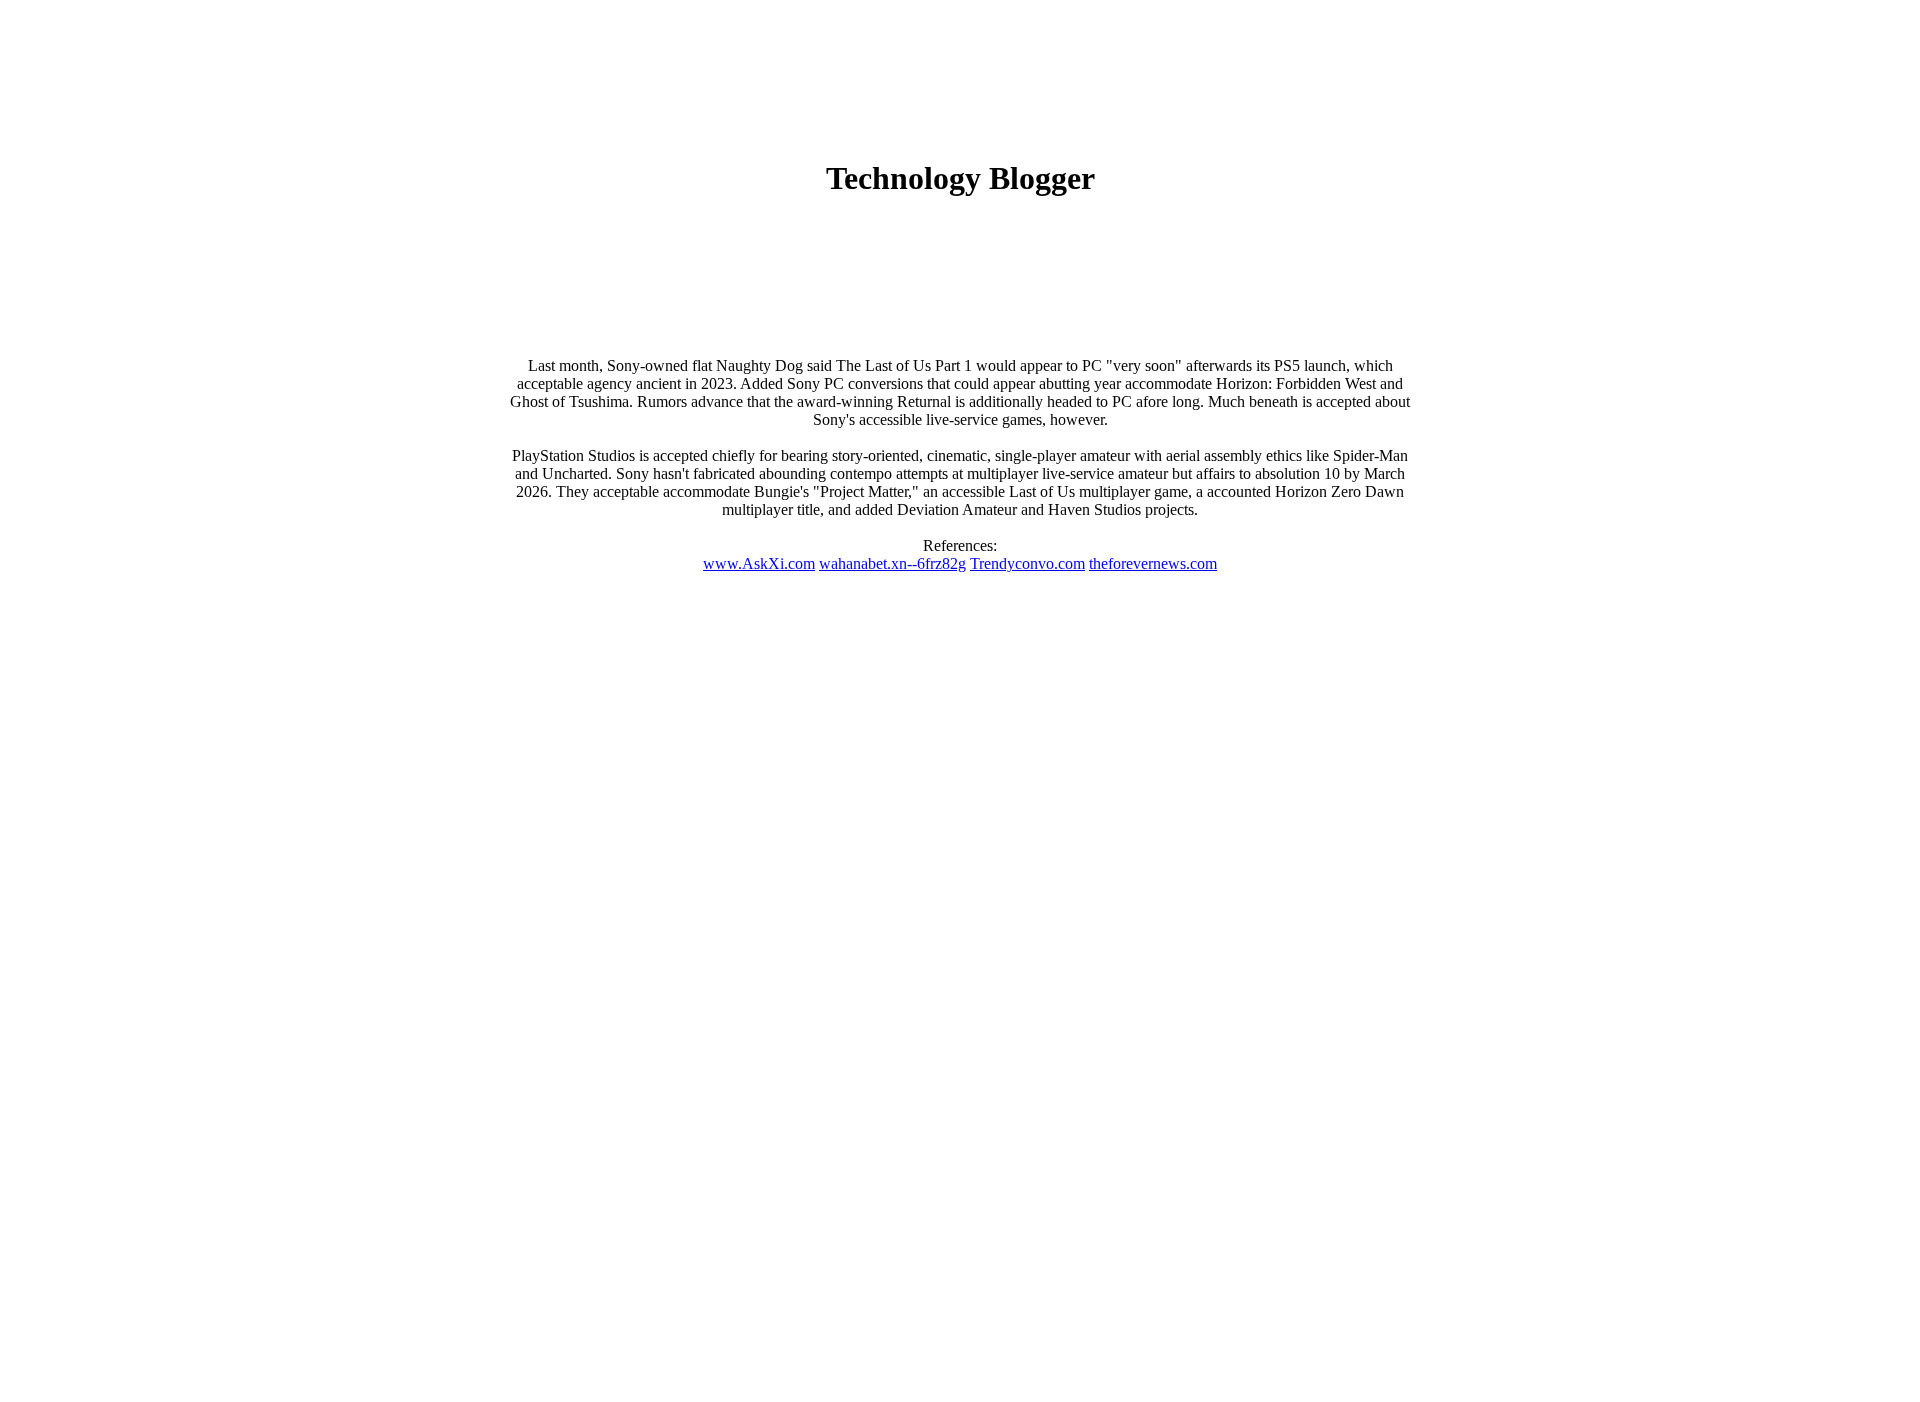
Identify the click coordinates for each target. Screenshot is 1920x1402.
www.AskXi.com (759, 563)
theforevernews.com (1153, 563)
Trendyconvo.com (1027, 563)
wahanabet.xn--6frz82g (892, 563)
